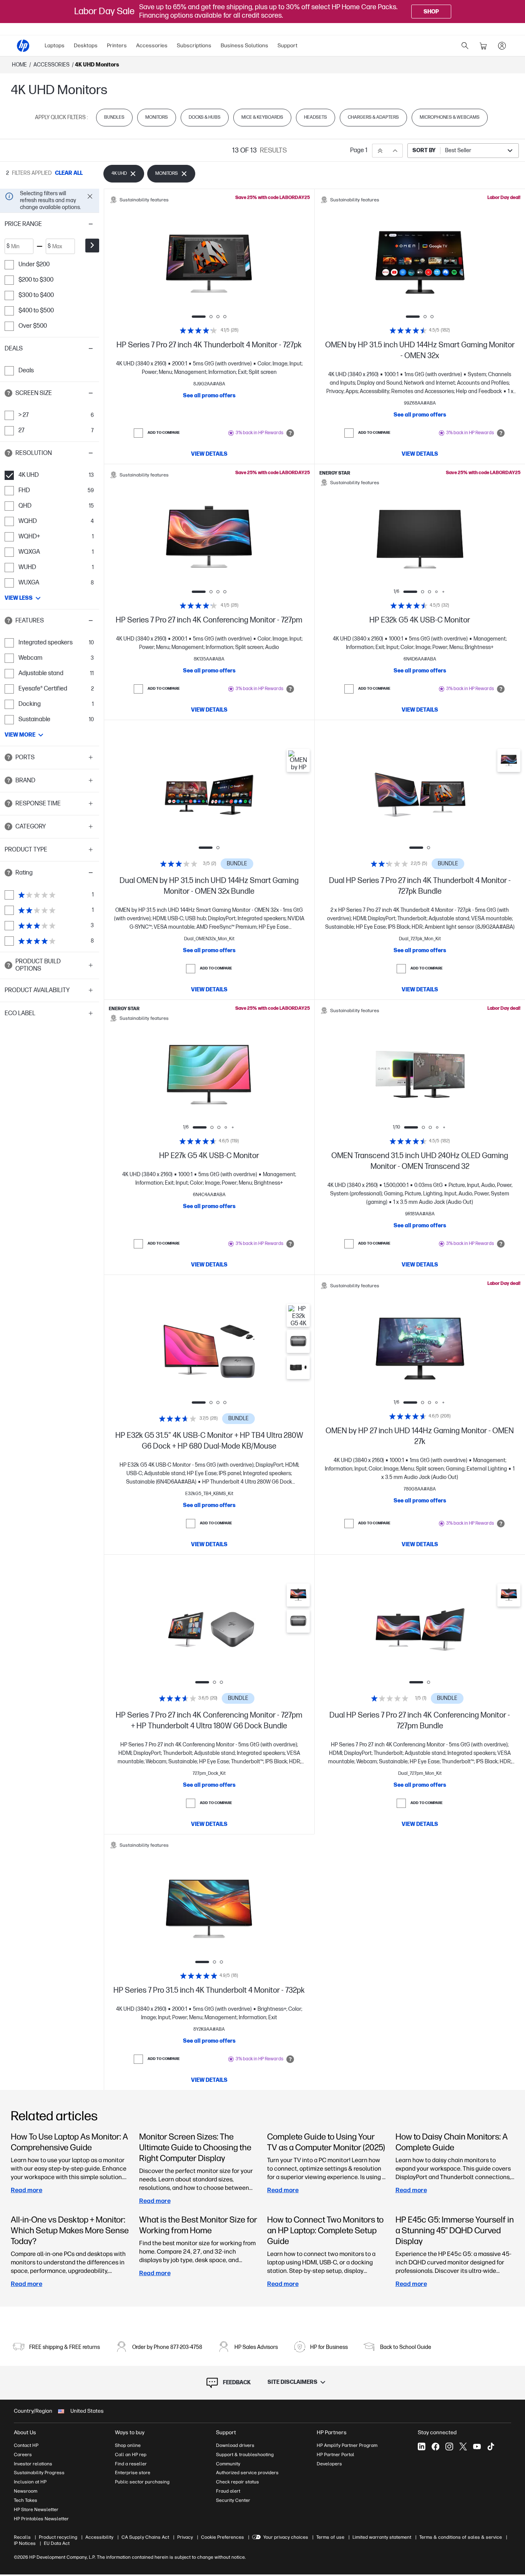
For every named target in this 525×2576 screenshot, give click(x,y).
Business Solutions (244, 46)
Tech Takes (26, 2500)
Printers (117, 46)
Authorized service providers (247, 2473)
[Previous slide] (169, 264)
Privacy (185, 2537)
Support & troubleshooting (245, 2455)
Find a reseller (131, 2464)
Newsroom (26, 2491)
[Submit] (92, 246)
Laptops (55, 46)
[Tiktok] (491, 2447)
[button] (50, 224)
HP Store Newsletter (36, 2510)
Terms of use (330, 2537)
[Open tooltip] (8, 393)
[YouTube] (477, 2447)
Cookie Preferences (223, 2537)
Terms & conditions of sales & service (461, 2537)
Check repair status (238, 2482)
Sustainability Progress (39, 2473)
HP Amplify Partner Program (347, 2445)
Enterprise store (133, 2473)
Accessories (152, 46)
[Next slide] (249, 264)
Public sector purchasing (142, 2482)
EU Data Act (57, 2543)
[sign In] (502, 46)
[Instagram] (449, 2447)
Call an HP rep (131, 2455)
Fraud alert (228, 2491)
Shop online (128, 2445)
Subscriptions (194, 46)
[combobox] (463, 151)
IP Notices (25, 2543)
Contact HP (26, 2445)
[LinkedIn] (422, 2447)
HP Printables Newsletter (41, 2519)
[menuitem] (55, 46)
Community (228, 2464)
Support (287, 46)
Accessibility (99, 2537)
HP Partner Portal (336, 2455)
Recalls (22, 2537)
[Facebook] (435, 2447)
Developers (329, 2464)
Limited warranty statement (382, 2537)
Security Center (233, 2500)
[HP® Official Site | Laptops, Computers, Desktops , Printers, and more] (23, 46)
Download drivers (235, 2445)
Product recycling (58, 2537)
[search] (465, 46)
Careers (23, 2455)
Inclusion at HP (30, 2482)
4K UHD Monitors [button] (97, 65)
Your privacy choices (286, 2537)
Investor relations (33, 2464)
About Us (25, 2432)
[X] (463, 2447)
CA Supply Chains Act (145, 2537)
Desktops (86, 46)
